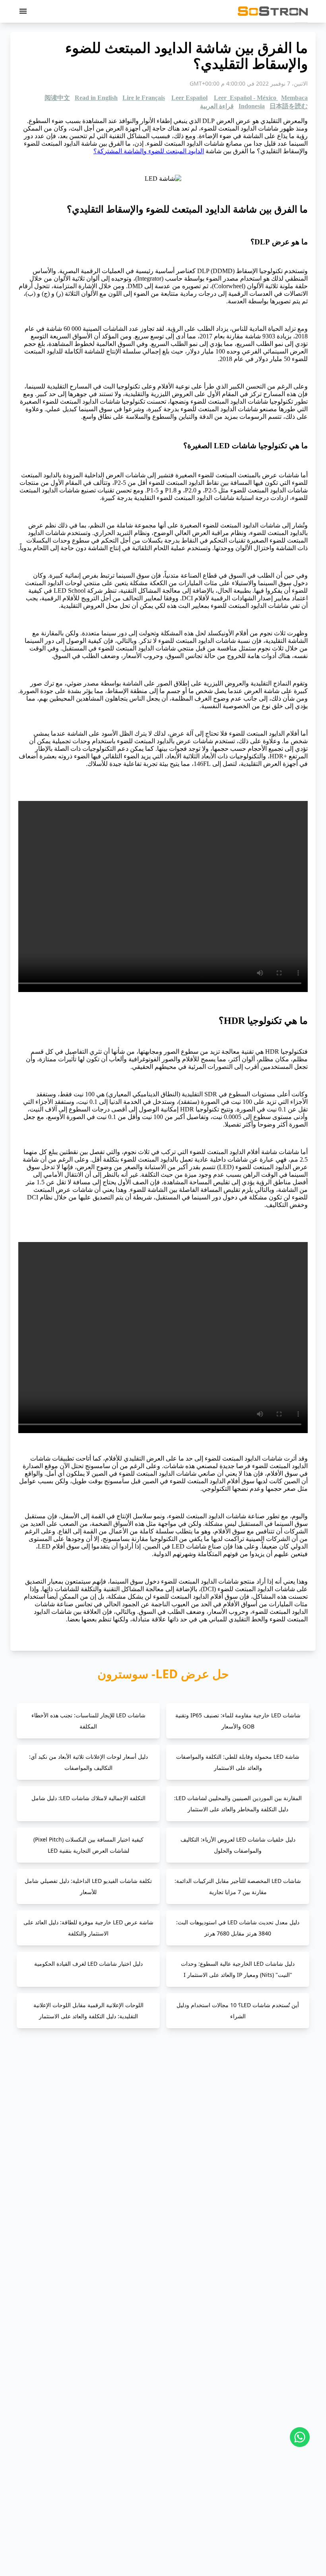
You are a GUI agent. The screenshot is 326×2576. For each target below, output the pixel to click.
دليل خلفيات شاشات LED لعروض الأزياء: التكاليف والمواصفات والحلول (238, 1845)
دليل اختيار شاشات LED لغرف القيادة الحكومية (88, 1964)
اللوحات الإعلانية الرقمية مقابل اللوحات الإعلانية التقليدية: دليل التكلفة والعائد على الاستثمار (88, 2011)
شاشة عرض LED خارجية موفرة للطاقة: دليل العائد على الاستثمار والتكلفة (88, 1928)
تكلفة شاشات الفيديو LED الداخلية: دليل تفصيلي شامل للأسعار (88, 1886)
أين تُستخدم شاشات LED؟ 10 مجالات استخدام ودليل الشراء (238, 2011)
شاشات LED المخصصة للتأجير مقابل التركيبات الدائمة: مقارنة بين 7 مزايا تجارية (238, 1886)
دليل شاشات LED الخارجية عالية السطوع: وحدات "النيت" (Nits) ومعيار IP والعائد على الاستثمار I (238, 1969)
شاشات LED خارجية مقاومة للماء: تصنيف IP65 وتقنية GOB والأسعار (238, 1721)
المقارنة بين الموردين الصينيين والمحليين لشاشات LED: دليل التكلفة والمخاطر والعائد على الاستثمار (238, 1804)
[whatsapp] (300, 2437)
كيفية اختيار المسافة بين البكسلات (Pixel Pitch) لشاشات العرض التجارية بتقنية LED (88, 1845)
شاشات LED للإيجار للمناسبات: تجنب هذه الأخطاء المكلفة (88, 1721)
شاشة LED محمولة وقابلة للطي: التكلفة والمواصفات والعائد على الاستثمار (238, 1762)
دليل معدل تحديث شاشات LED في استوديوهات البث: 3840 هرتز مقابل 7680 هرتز (238, 1928)
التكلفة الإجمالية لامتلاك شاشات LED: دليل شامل (88, 1798)
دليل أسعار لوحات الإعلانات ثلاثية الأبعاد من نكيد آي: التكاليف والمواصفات (88, 1762)
